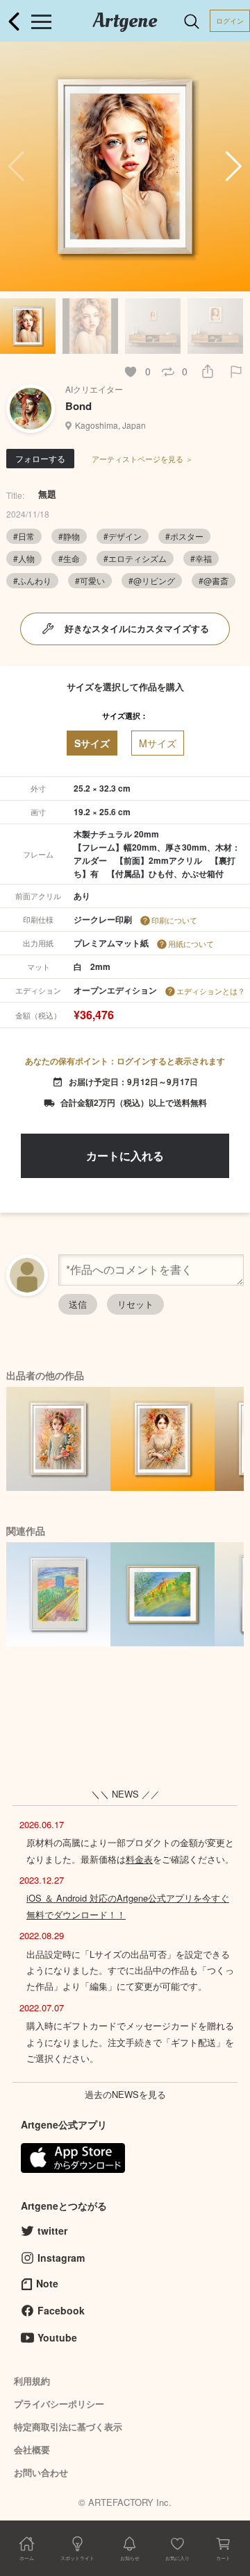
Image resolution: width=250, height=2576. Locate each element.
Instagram (61, 2258)
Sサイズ (92, 743)
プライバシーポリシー (59, 2404)
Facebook (61, 2310)
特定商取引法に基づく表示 (68, 2426)
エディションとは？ (211, 991)
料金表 (139, 1859)
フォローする (40, 458)
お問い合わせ (41, 2472)
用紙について (191, 944)
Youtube (57, 2337)
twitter (52, 2230)
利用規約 (32, 2381)
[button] (234, 167)
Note (47, 2283)
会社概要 (32, 2449)
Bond (78, 406)
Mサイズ (158, 743)
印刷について (174, 920)
